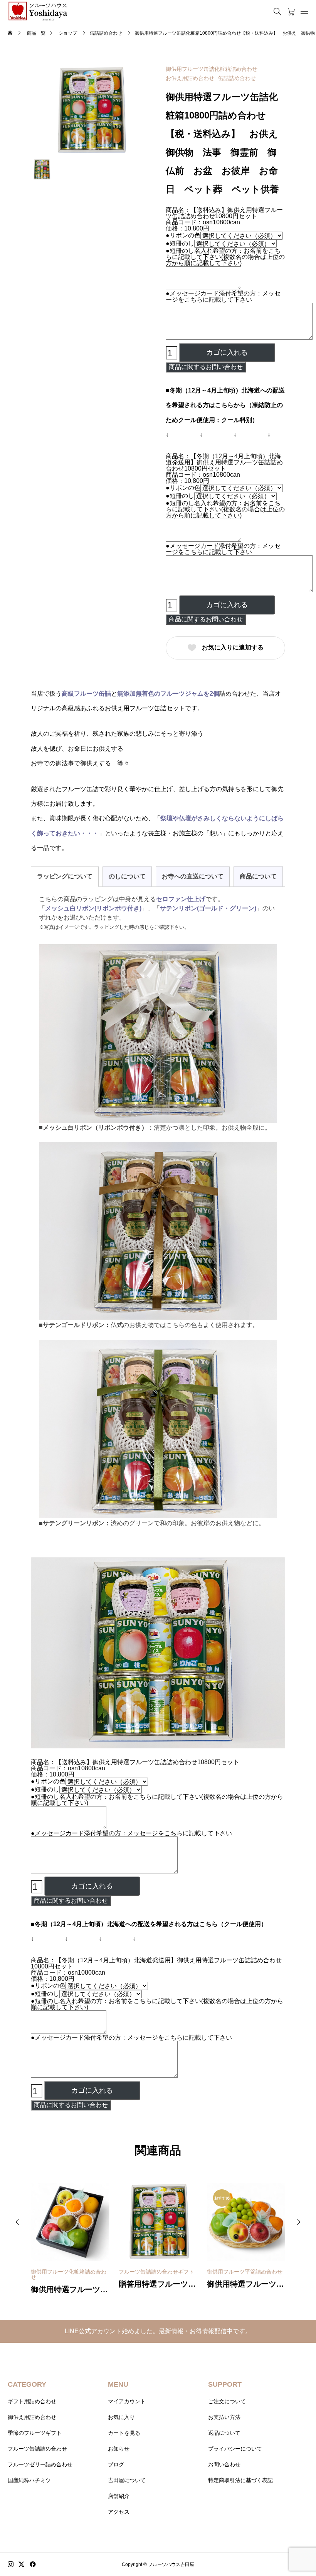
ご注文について (227, 2401)
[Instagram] (11, 2564)
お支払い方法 (224, 2417)
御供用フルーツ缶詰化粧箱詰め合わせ (212, 69)
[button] (17, 2222)
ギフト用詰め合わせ (32, 2401)
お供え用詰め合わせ (190, 78)
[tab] (65, 876)
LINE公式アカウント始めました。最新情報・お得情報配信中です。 (158, 2331)
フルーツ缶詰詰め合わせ (37, 2449)
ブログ (116, 2464)
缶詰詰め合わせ (237, 78)
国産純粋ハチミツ (29, 2480)
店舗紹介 (119, 2496)
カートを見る (124, 2433)
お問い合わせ (224, 2464)
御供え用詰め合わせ (32, 2417)
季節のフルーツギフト (35, 2433)
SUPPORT (225, 2384)
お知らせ (119, 2449)
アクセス (119, 2512)
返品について (224, 2433)
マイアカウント (127, 2401)
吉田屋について (127, 2480)
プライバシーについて (235, 2449)
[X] (22, 2564)
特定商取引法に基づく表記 (240, 2480)
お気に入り (121, 2417)
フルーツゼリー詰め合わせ (40, 2464)
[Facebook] (33, 2564)
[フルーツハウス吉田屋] (38, 11)
